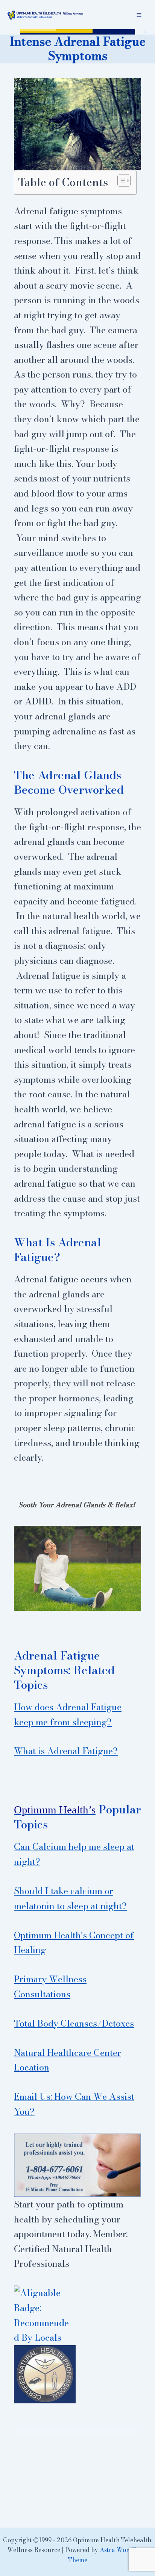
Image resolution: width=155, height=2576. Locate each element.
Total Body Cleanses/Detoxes (74, 2023)
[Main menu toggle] (139, 15)
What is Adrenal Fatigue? (66, 1751)
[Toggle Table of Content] (120, 181)
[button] (146, 32)
